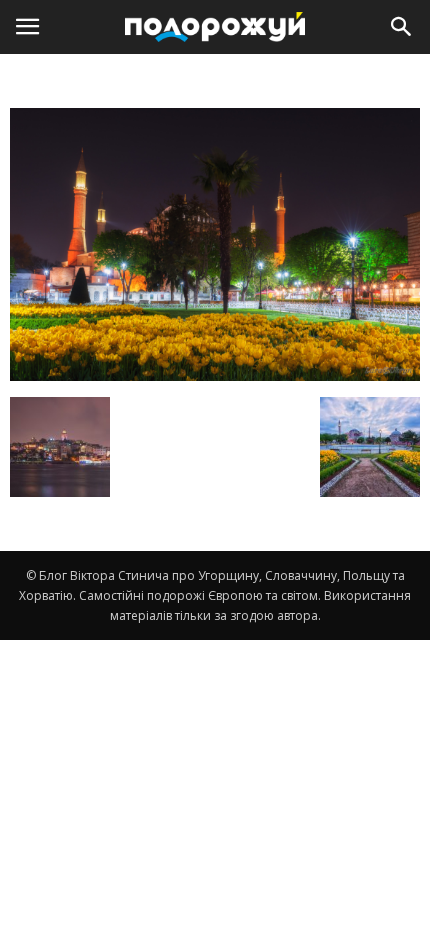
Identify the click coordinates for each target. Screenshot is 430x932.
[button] (402, 27)
